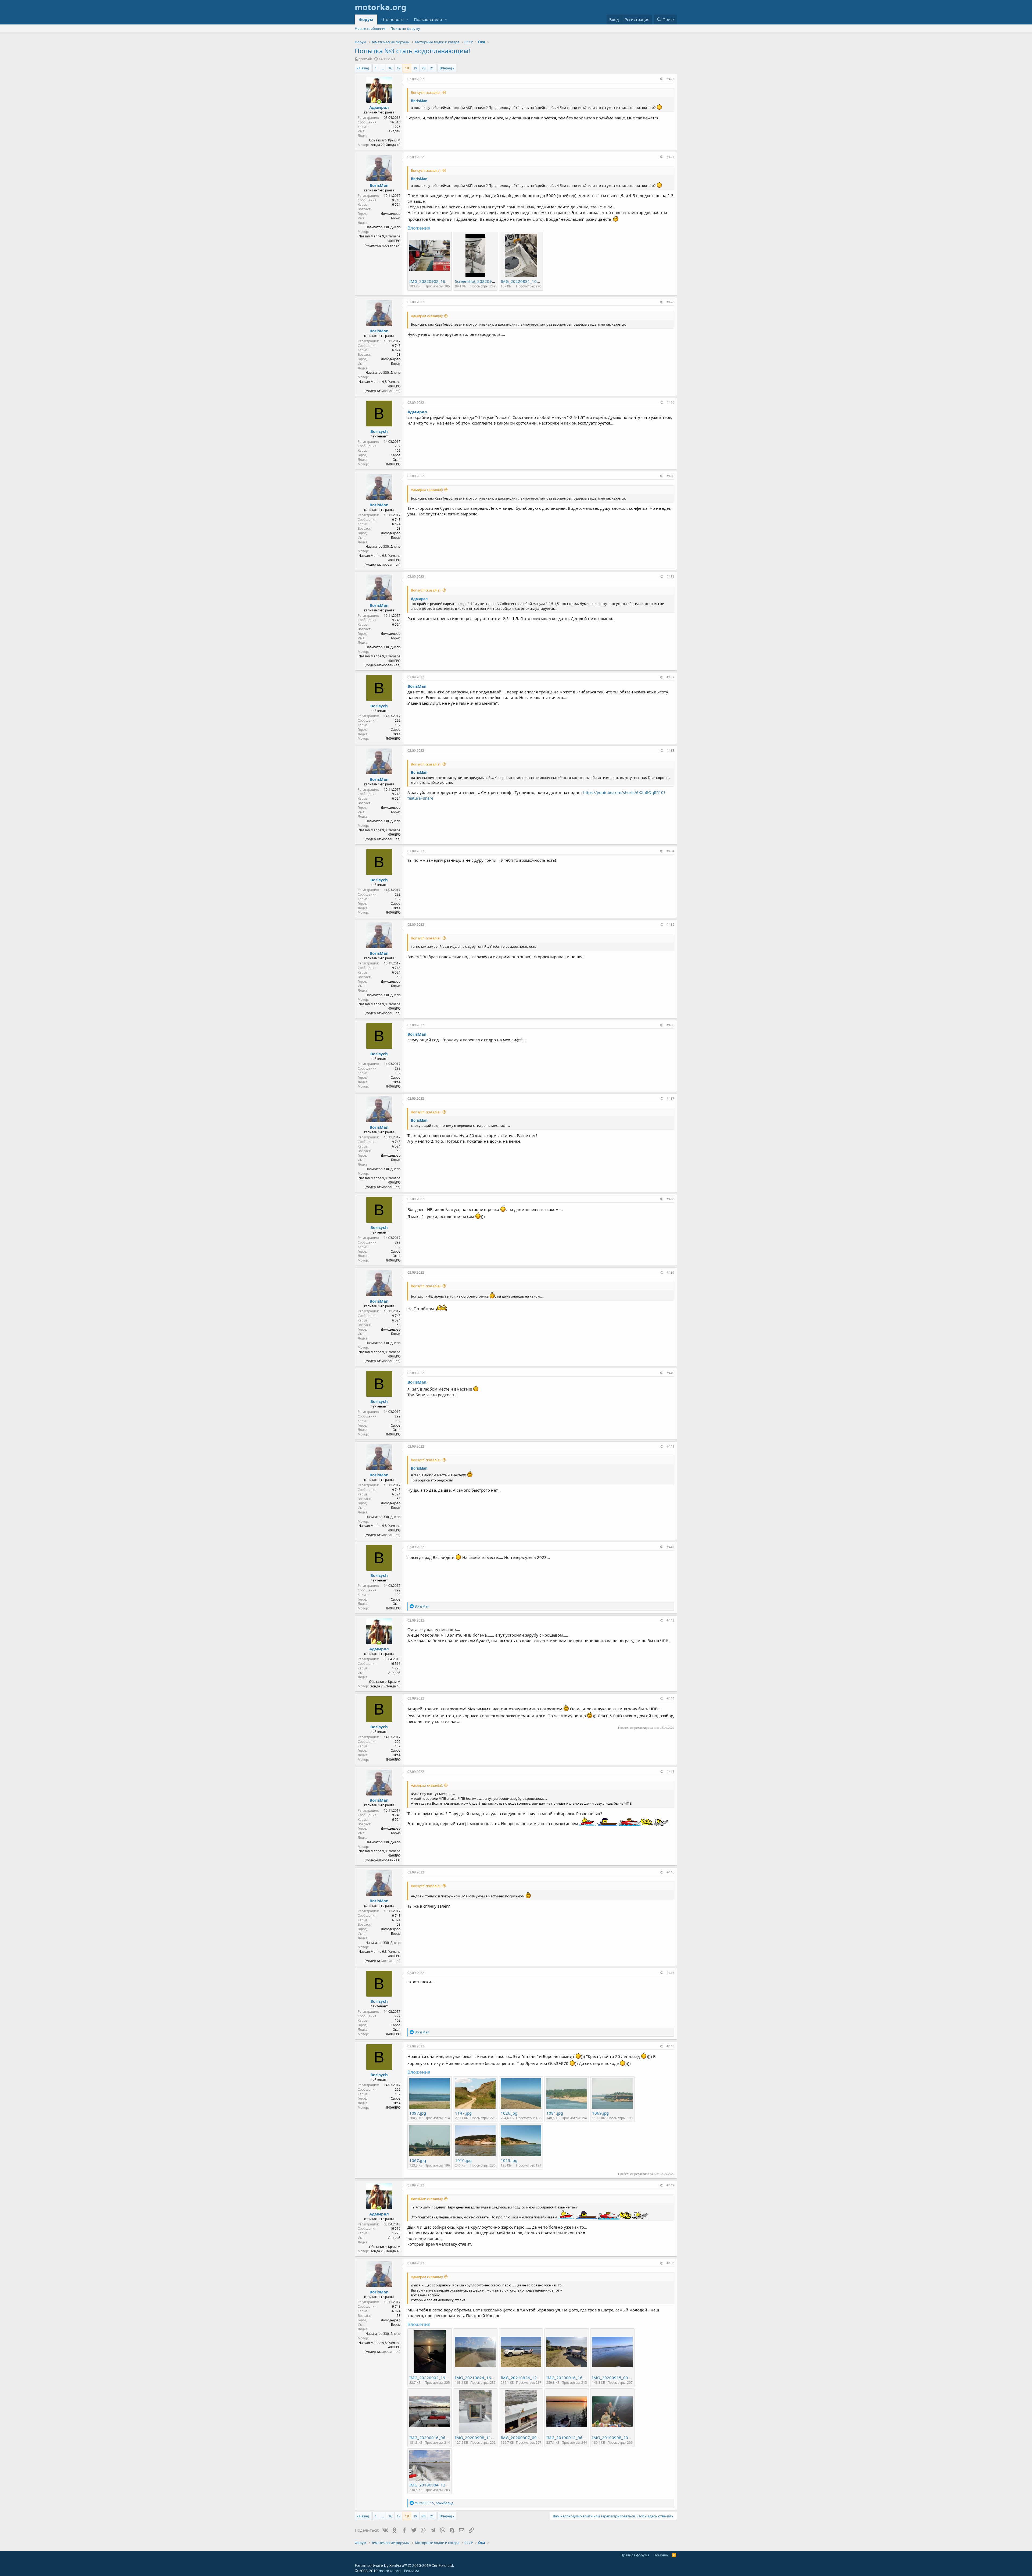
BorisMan (419, 101)
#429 (670, 403)
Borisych (379, 431)
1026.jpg (509, 2113)
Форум (366, 19)
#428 (670, 302)
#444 (670, 1698)
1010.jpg (463, 2160)
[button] (407, 19)
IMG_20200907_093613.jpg (527, 2438)
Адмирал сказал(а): (427, 316)
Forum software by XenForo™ (404, 2565)
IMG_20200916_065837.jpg (436, 2438)
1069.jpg (600, 2113)
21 (432, 68)
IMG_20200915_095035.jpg (618, 2378)
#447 (670, 1973)
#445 (670, 1772)
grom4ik (365, 59)
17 (399, 68)
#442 (670, 1547)
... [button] (383, 68)
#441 (670, 1446)
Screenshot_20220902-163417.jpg (487, 281)
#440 (670, 1373)
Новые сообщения (370, 28)
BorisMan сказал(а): (427, 2199)
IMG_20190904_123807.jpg (436, 2485)
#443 (670, 1620)
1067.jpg (418, 2160)
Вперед (446, 68)
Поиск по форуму (405, 28)
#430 (670, 476)
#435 (670, 924)
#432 (670, 677)
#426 (670, 79)
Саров (396, 455)
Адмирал (379, 107)
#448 (670, 2046)
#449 (670, 2185)
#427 (670, 157)
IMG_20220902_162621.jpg (436, 281)
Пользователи (428, 19)
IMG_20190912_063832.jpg (573, 2438)
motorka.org (390, 2571)
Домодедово (391, 214)
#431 (670, 577)
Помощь (661, 2555)
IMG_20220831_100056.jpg (527, 281)
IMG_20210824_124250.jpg (527, 2378)
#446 (670, 1872)
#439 (670, 1272)
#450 (670, 2263)
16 (390, 68)
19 (415, 68)
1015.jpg (509, 2160)
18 (407, 68)
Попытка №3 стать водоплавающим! (412, 51)
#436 (670, 1025)
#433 (670, 751)
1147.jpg (463, 2113)
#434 (670, 851)
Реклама (412, 2571)
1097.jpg (418, 2113)
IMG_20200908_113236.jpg (481, 2438)
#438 (670, 1199)
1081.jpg (555, 2113)
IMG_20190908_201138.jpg (618, 2438)
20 (424, 68)
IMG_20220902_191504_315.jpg (440, 2378)
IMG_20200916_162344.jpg (573, 2378)
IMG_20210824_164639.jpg (481, 2378)
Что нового (393, 19)
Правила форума (635, 2555)
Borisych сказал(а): (426, 92)
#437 (670, 1098)
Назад (364, 68)
